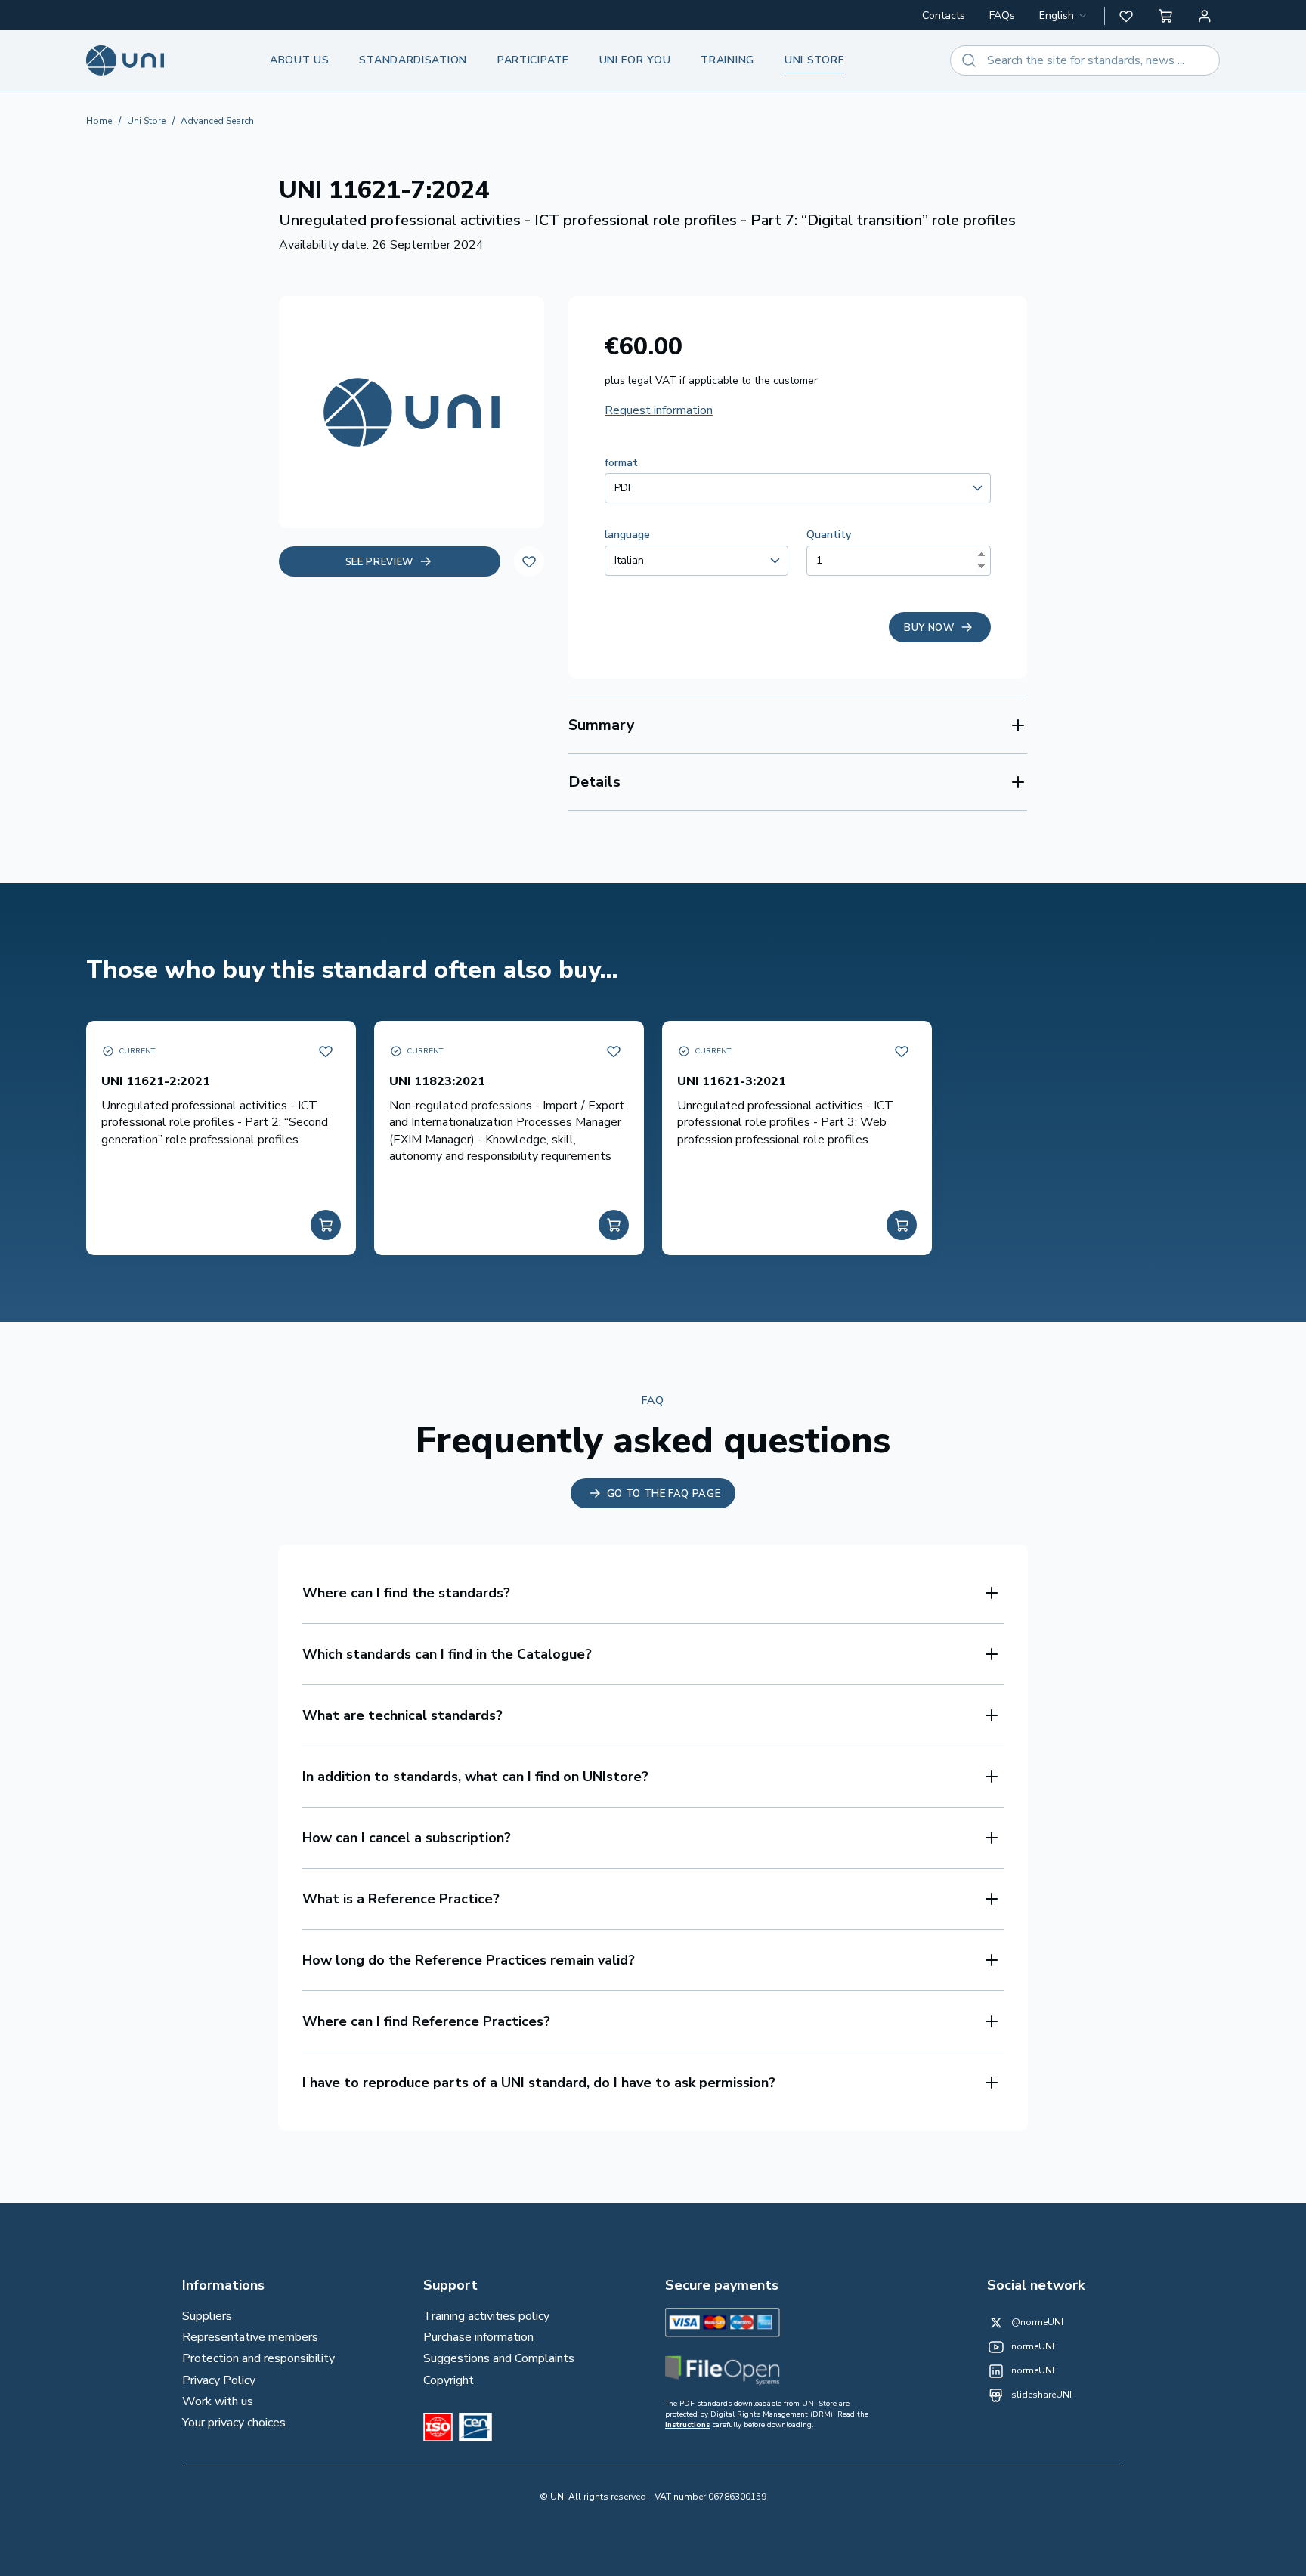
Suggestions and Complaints (499, 2358)
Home (99, 121)
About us (300, 60)
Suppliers (207, 2316)
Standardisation (413, 60)
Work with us (218, 2401)
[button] (1126, 16)
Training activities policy (486, 2316)
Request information (659, 410)
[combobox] (1064, 16)
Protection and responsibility (258, 2358)
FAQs (1002, 15)
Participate (533, 60)
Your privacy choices (234, 2423)
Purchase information (478, 2337)
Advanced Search (217, 121)
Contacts (944, 15)
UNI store (814, 60)
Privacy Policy (219, 2380)
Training (727, 60)
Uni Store (146, 121)
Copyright (449, 2380)
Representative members (250, 2337)
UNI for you (635, 60)
